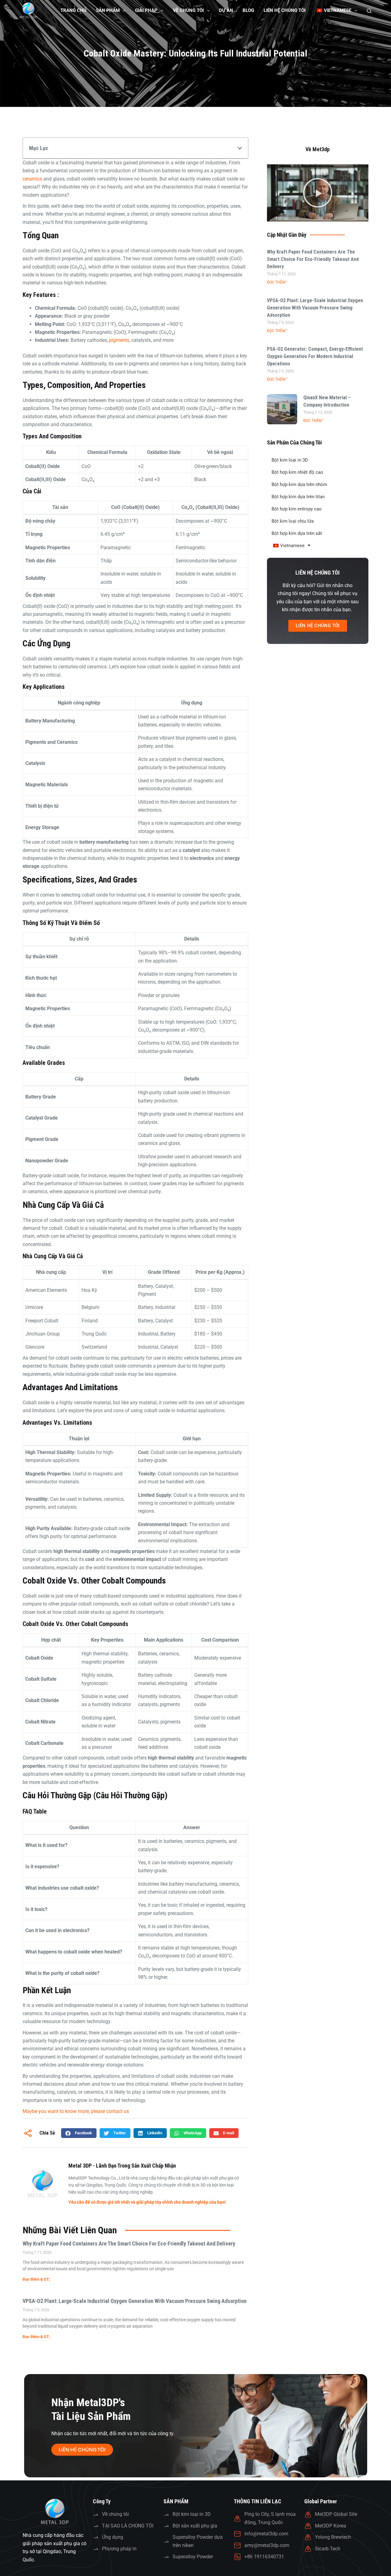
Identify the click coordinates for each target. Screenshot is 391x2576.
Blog (248, 10)
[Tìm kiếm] (369, 11)
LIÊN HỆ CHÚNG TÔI (285, 10)
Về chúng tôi (188, 10)
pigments (119, 340)
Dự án (226, 10)
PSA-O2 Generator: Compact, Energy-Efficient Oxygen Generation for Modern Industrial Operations (315, 356)
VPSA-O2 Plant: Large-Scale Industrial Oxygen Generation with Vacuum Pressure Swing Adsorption (135, 2301)
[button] (240, 148)
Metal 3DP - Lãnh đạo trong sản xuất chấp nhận (122, 2166)
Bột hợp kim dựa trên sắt (297, 533)
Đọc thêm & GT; (36, 2279)
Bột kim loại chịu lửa (293, 521)
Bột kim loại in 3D (290, 460)
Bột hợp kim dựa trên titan (298, 497)
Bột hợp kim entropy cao (297, 509)
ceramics (32, 179)
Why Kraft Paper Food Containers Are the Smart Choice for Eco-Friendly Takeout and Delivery (129, 2243)
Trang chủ (73, 10)
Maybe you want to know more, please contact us (76, 2111)
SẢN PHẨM (108, 10)
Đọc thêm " (277, 282)
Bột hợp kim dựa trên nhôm (299, 484)
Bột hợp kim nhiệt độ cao (297, 472)
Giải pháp (146, 10)
